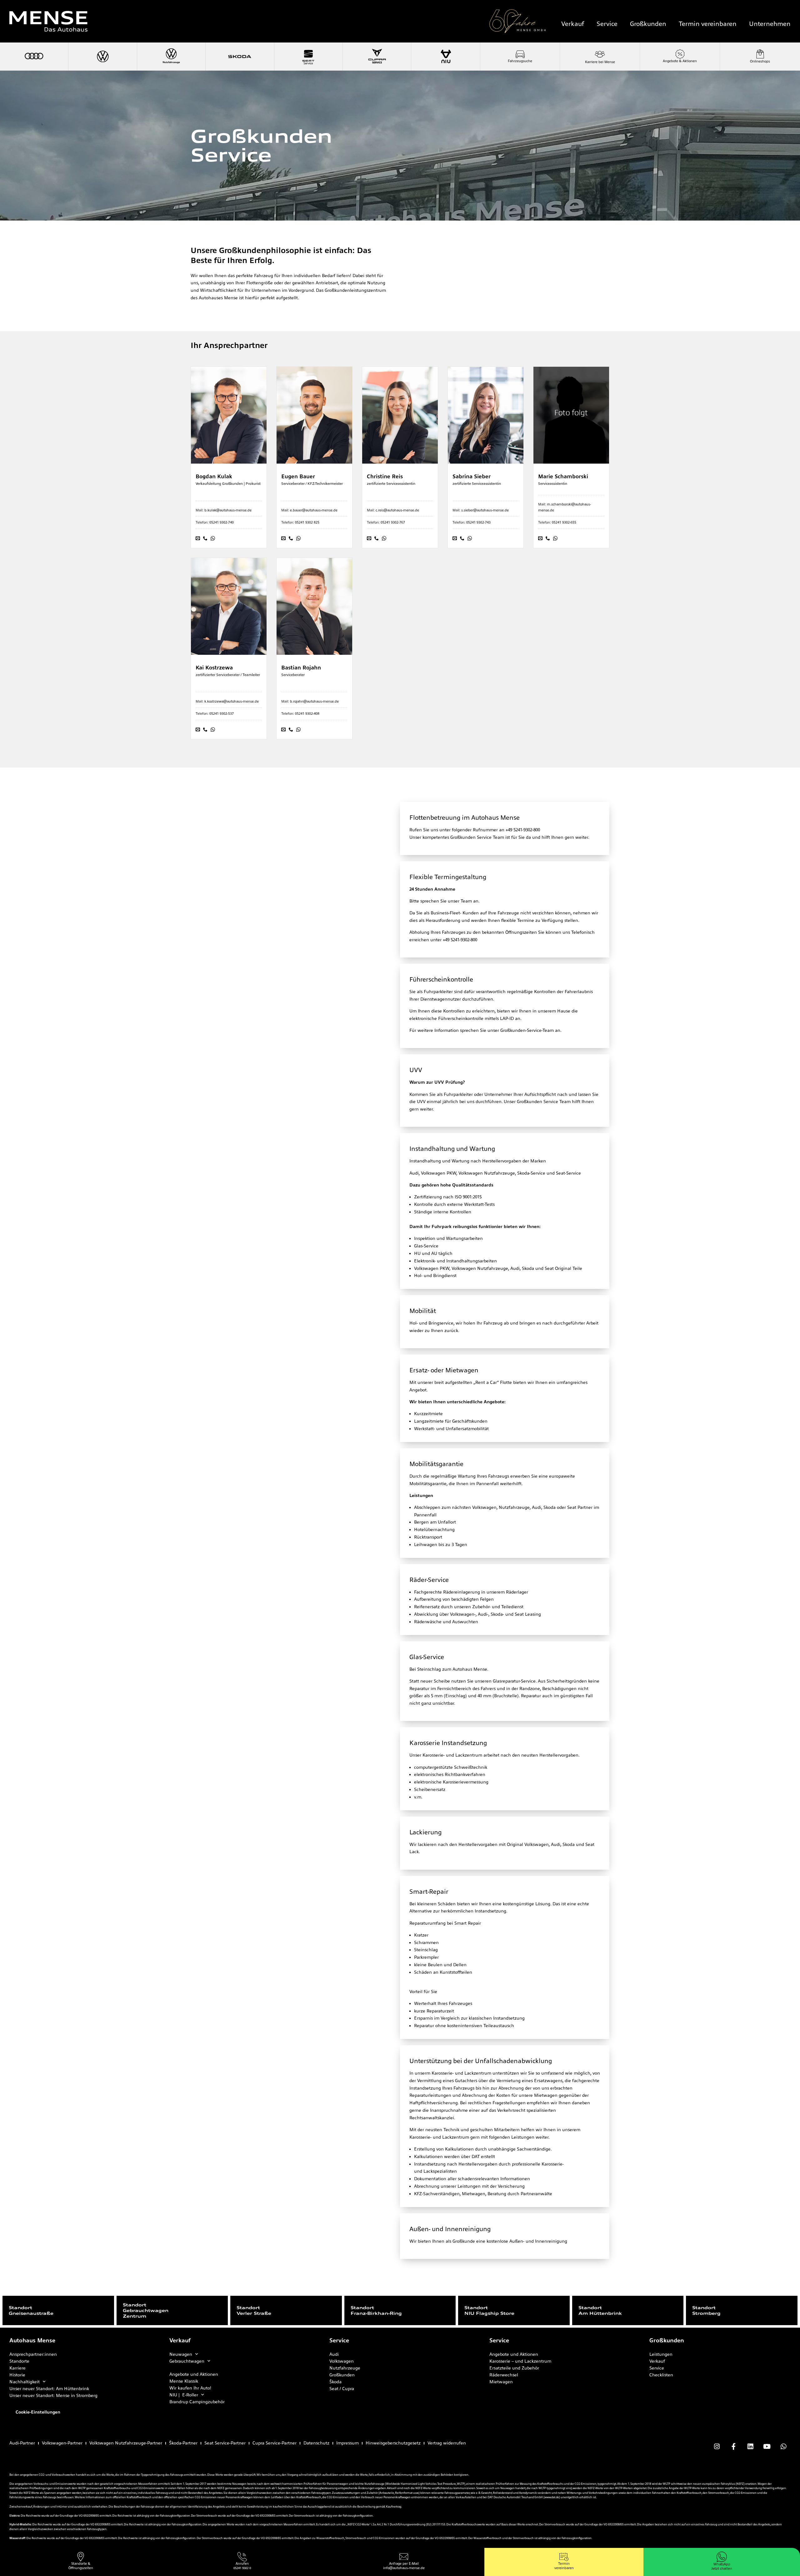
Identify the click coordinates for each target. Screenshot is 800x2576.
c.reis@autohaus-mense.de (397, 510)
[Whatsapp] (783, 2447)
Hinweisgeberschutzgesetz (393, 2443)
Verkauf (573, 24)
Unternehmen (770, 24)
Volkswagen (342, 2361)
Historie (17, 2375)
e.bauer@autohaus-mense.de (314, 510)
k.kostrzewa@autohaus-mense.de (232, 701)
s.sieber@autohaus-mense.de (485, 510)
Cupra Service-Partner (275, 2443)
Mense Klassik (184, 2381)
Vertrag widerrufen (447, 2443)
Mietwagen (501, 2382)
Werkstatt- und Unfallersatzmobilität (451, 1429)
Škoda (335, 2382)
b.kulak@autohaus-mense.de (228, 510)
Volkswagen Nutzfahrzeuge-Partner (126, 2443)
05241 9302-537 (222, 714)
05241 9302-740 (222, 522)
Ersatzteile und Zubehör (514, 2368)
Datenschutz (316, 2443)
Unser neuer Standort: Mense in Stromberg (53, 2395)
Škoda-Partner (183, 2443)
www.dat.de (552, 2497)
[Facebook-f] (733, 2447)
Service (607, 24)
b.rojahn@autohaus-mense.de (314, 701)
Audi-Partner (22, 2443)
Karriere (17, 2368)
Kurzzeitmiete (428, 1414)
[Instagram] (717, 2447)
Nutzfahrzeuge (345, 2368)
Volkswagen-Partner (62, 2443)
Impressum (347, 2443)
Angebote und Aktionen (194, 2374)
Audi (334, 2354)
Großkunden (648, 24)
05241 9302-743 (478, 522)
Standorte (19, 2361)
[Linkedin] (750, 2447)
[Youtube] (767, 2447)
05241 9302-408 (307, 714)
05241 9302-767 (393, 522)
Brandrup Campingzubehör (197, 2402)
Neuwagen (181, 2354)
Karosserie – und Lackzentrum (520, 2361)
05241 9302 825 (307, 522)
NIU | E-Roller (184, 2395)
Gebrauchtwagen (187, 2361)
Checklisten (661, 2375)
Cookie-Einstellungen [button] (38, 2412)
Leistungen (661, 2354)
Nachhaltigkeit (25, 2382)
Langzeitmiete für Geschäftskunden (451, 1421)
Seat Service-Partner (225, 2443)
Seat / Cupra (342, 2389)
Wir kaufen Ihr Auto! (190, 2388)
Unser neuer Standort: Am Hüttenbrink (49, 2389)
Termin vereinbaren (708, 24)
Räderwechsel (504, 2375)
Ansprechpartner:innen (33, 2354)
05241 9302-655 (564, 522)
